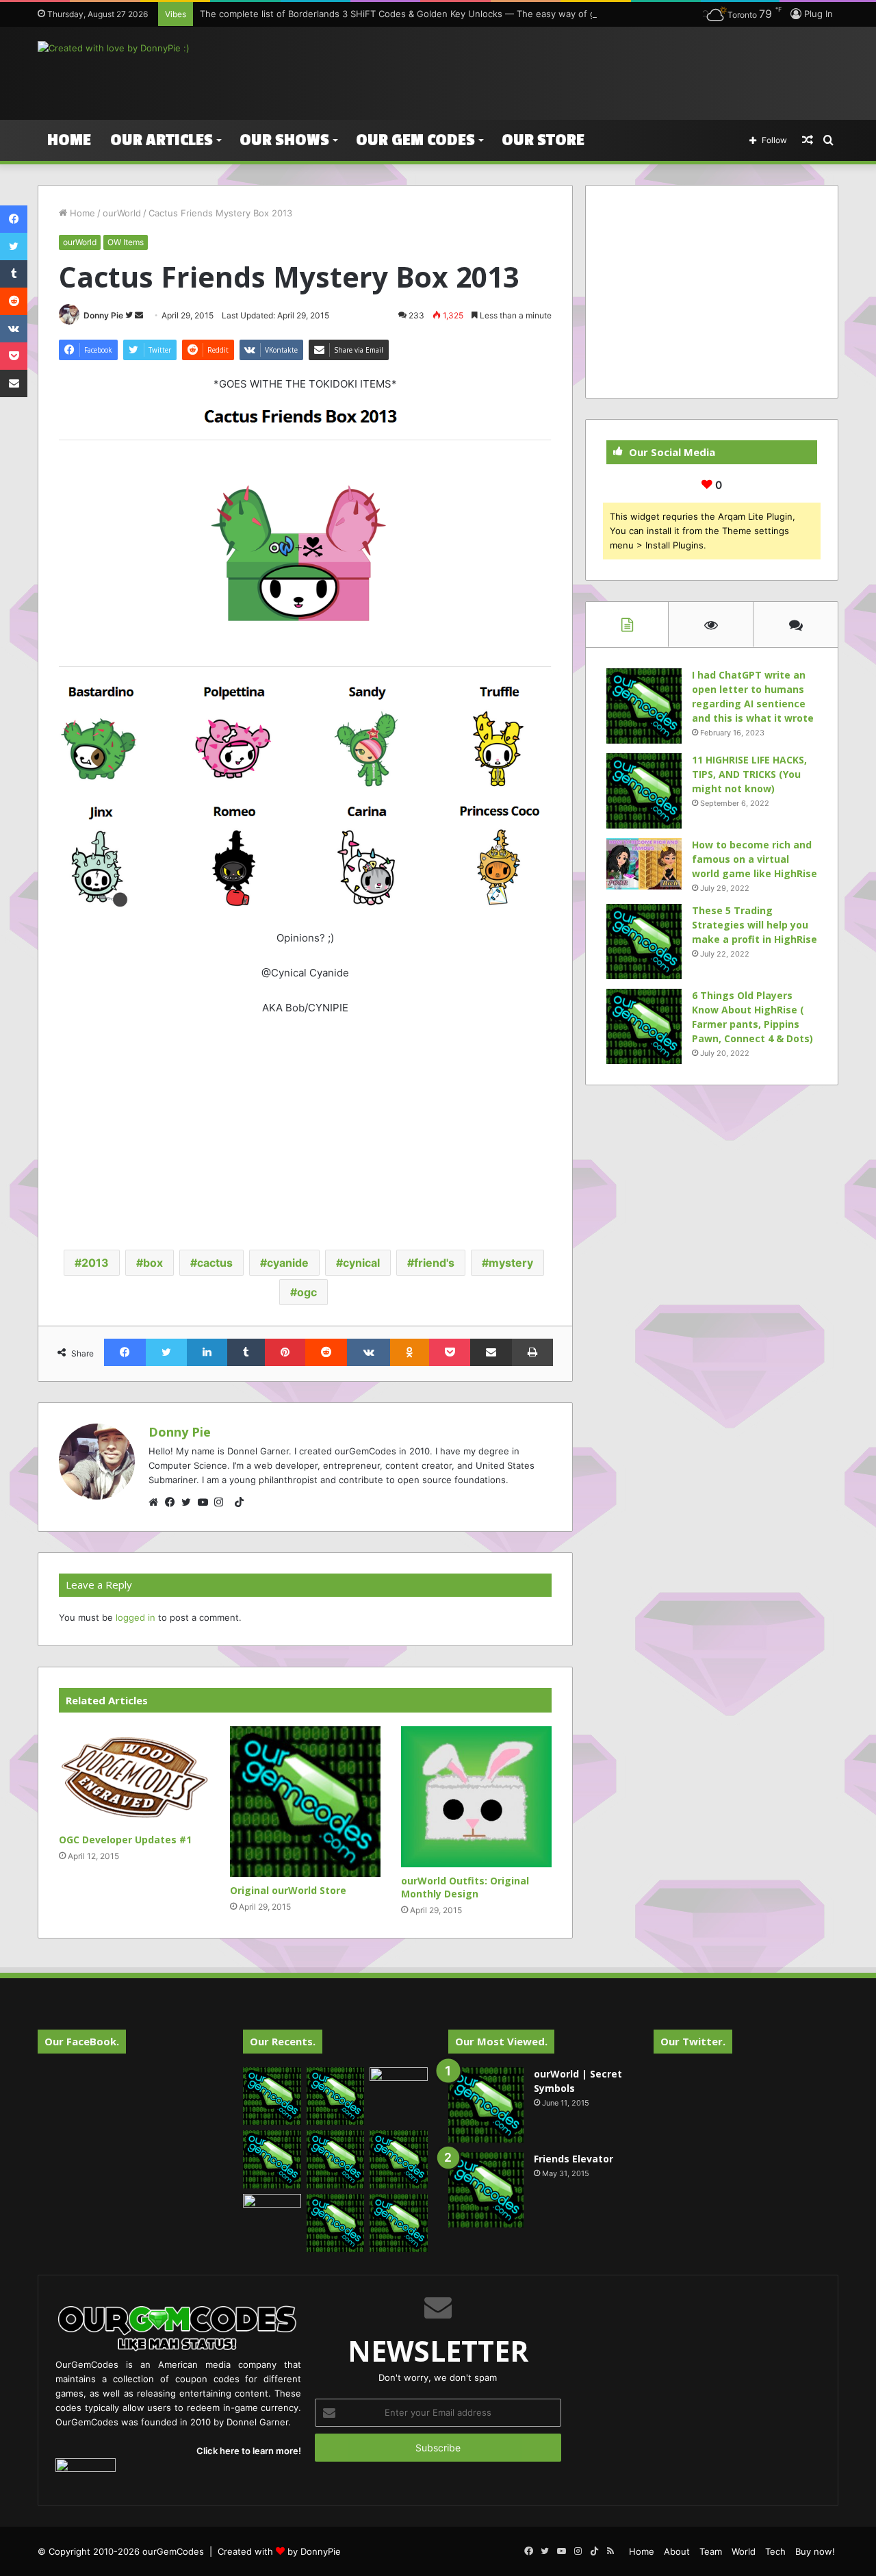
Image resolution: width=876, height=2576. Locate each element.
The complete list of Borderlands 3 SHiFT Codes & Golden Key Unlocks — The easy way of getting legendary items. (447, 14)
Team (711, 2551)
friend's (434, 1263)
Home (69, 140)
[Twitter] (190, 1502)
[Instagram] (222, 1502)
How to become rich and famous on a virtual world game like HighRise (755, 859)
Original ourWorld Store (288, 1890)
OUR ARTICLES (162, 140)
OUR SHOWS (284, 140)
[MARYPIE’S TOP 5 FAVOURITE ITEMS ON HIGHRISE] (399, 2223)
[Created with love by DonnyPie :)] (114, 48)
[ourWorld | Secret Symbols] (486, 2105)
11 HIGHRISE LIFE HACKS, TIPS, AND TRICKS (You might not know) (749, 774)
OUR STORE (543, 140)
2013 (95, 1263)
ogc (307, 1292)
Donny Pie (103, 315)
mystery (511, 1263)
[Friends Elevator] (486, 2190)
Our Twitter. (693, 2041)
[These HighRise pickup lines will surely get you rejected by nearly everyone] (272, 2210)
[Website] (157, 1502)
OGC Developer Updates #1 (125, 1840)
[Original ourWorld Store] (305, 1802)
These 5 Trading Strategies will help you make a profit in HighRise (755, 925)
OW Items (126, 242)
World (744, 2551)
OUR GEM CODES (415, 140)
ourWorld (122, 213)
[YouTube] (206, 1502)
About (677, 2551)
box (153, 1263)
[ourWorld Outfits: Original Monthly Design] (476, 1797)
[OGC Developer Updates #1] (134, 1777)
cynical (361, 1263)
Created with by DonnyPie (279, 2551)
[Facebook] (173, 1502)
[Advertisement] (575, 71)
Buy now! (815, 2551)
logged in (136, 1617)
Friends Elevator (574, 2159)
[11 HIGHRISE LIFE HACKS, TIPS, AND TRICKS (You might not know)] (644, 791)
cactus (215, 1263)
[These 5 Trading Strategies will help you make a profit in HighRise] (644, 942)
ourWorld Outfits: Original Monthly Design (465, 1887)
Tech (775, 2551)
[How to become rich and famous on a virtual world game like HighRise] (644, 864)
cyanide (288, 1263)
